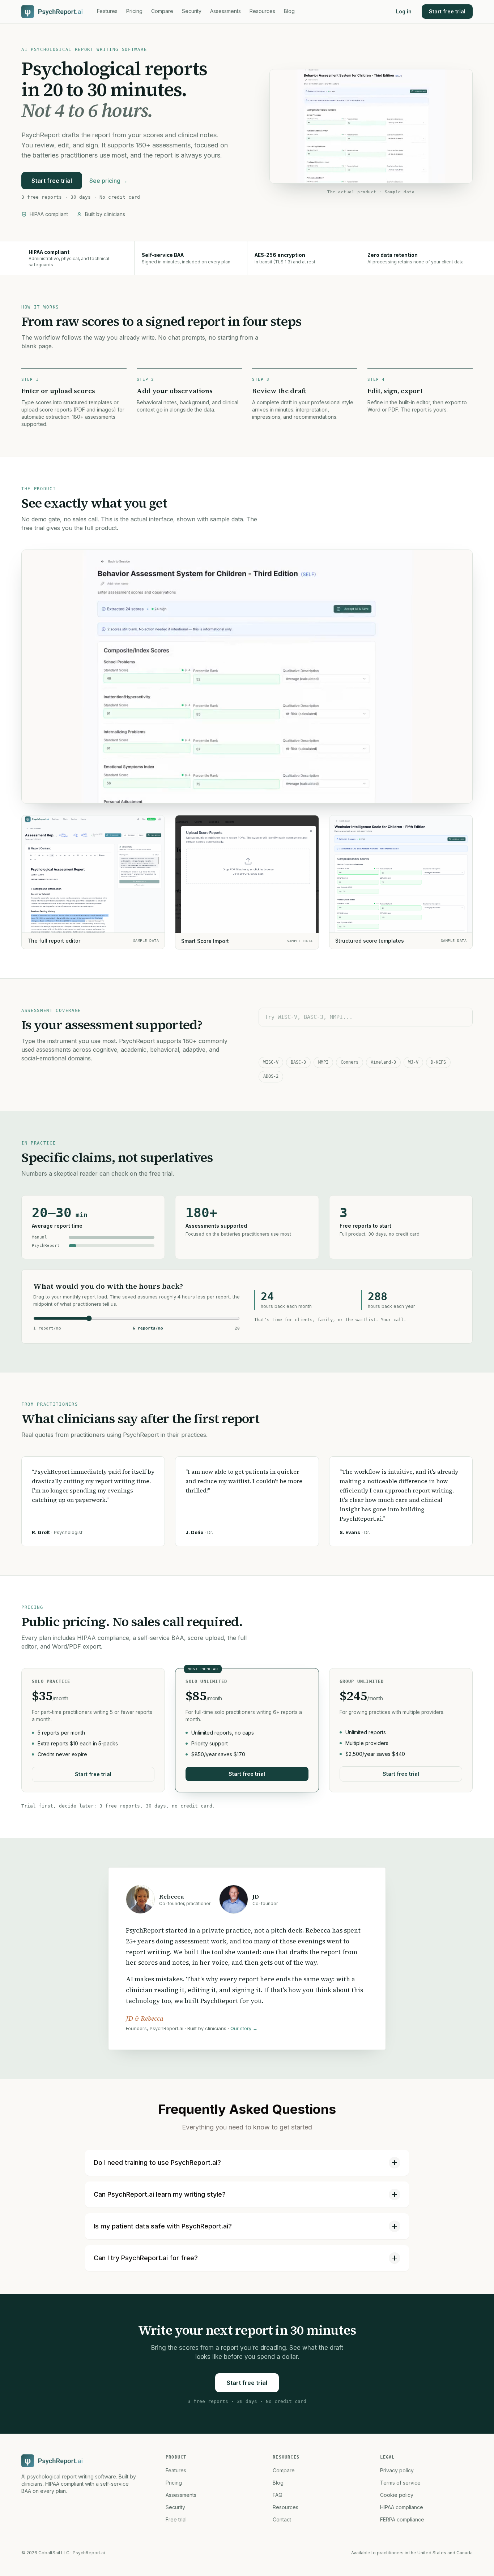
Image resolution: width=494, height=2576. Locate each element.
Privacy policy (397, 2470)
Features (107, 11)
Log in (404, 11)
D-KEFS (438, 1062)
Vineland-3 (383, 1062)
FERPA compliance (402, 2519)
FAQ (278, 2495)
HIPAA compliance (402, 2507)
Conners (350, 1062)
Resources (262, 11)
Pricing (134, 11)
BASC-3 (298, 1062)
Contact (282, 2519)
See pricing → (108, 181)
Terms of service (400, 2483)
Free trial (176, 2519)
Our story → (244, 2028)
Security (192, 11)
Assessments (225, 11)
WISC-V (271, 1062)
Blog (289, 11)
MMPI (323, 1062)
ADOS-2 (271, 1076)
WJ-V (413, 1062)
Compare (162, 11)
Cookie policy (397, 2495)
